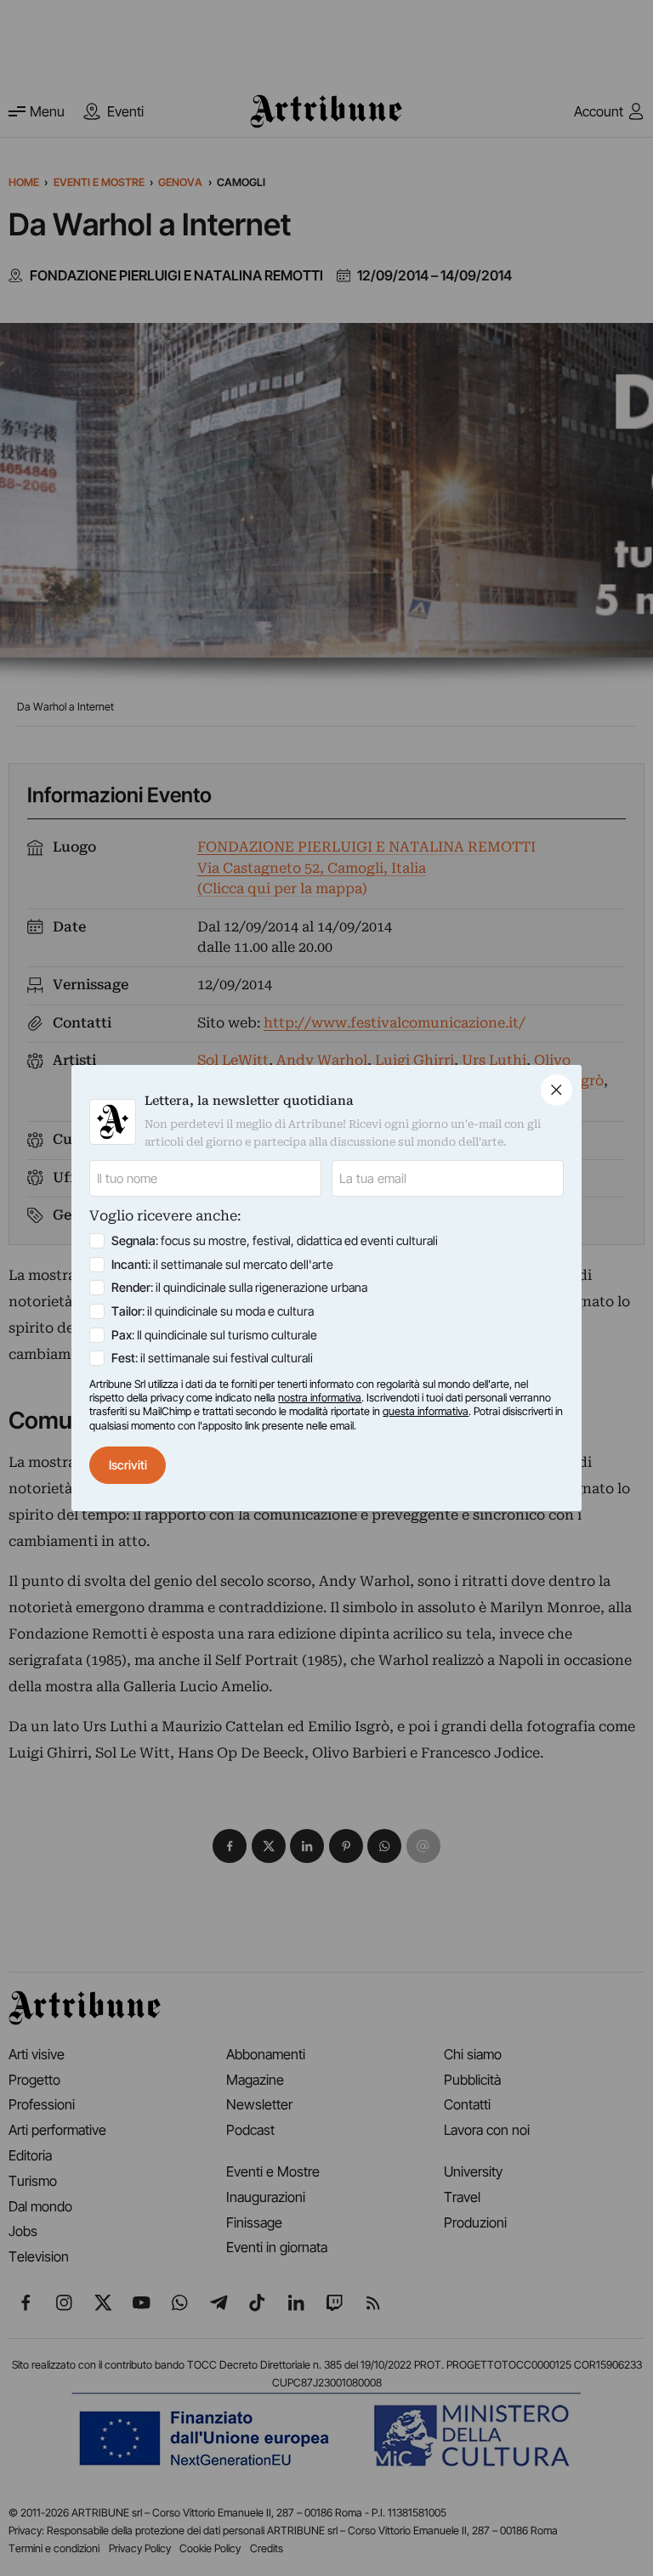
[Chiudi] (556, 1090)
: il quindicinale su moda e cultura (213, 1311)
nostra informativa (320, 1398)
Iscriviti (128, 1465)
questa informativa (426, 1411)
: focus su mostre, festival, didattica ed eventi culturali (275, 1240)
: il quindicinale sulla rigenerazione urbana (239, 1287)
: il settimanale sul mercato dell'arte (222, 1264)
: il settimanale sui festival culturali (212, 1358)
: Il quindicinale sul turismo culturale (214, 1335)
